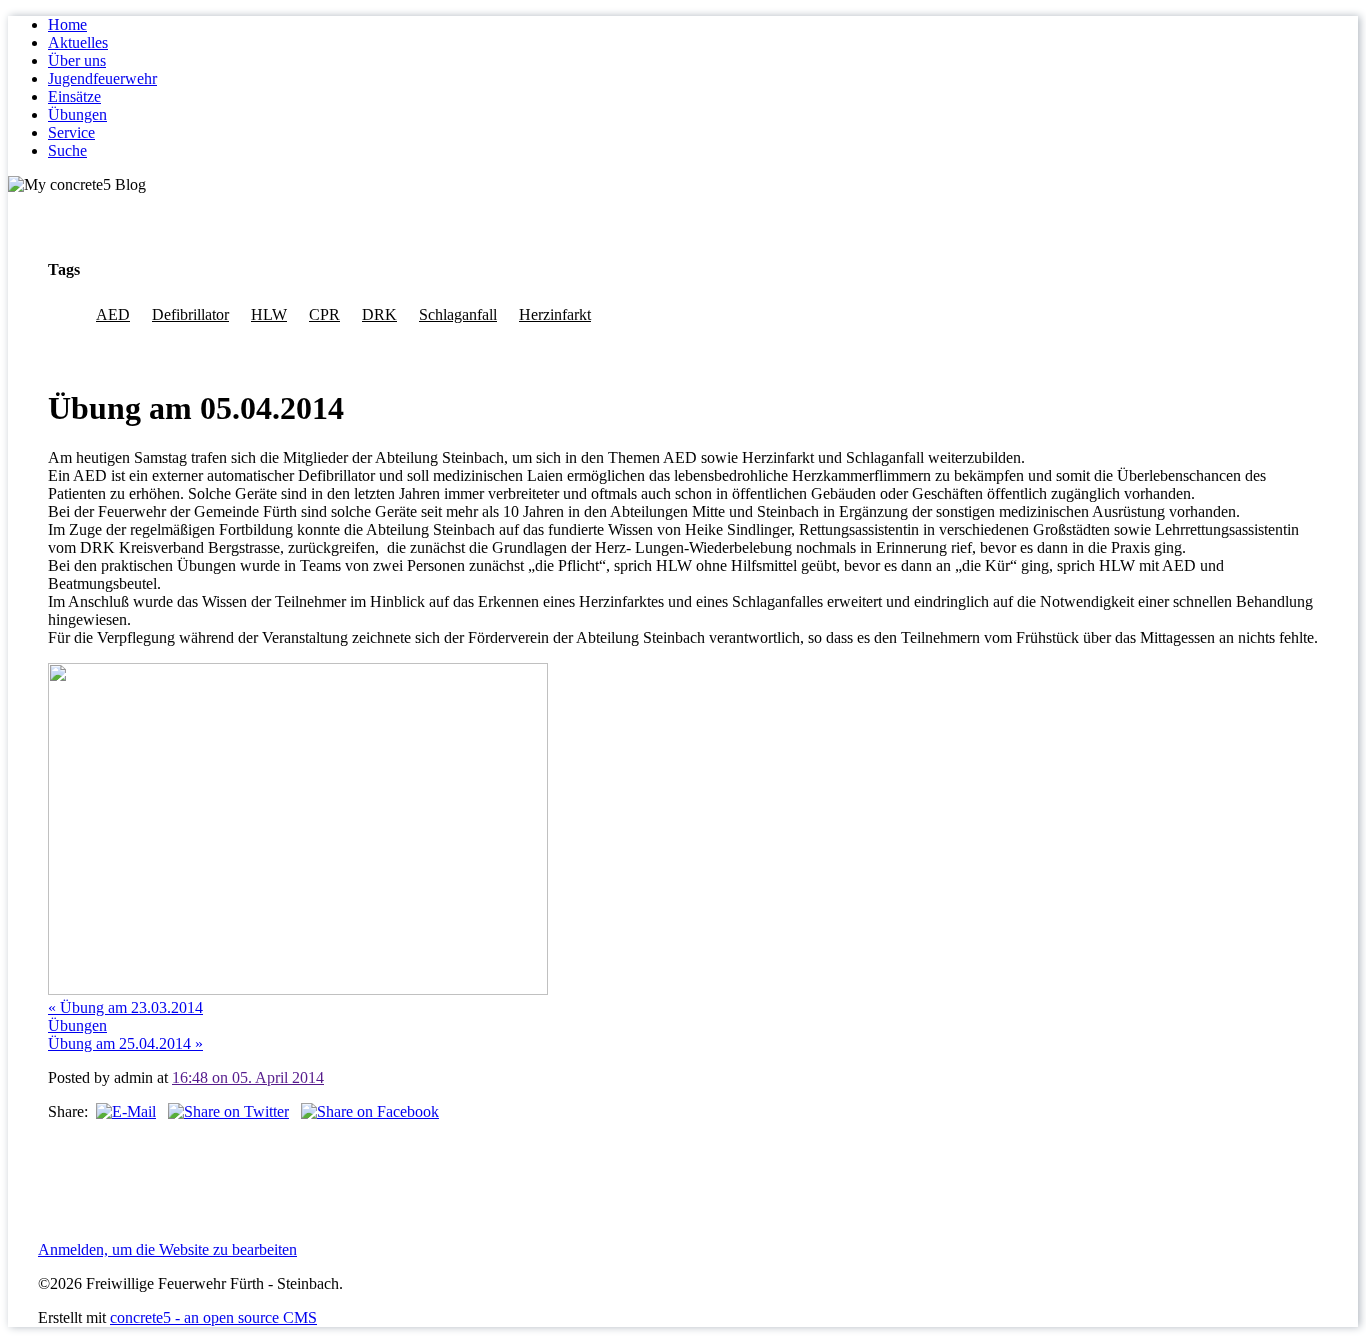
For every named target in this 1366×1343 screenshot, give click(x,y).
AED (113, 314)
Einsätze (74, 96)
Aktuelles (78, 42)
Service (71, 132)
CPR (324, 314)
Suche (67, 150)
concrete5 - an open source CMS (213, 1317)
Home (67, 24)
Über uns (77, 60)
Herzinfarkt (555, 314)
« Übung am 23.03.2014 (125, 1007)
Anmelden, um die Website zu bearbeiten (167, 1249)
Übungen (77, 114)
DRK (379, 314)
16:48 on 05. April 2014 (248, 1077)
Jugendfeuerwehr (102, 78)
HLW (269, 314)
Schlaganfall (458, 314)
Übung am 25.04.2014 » (125, 1043)
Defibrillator (190, 314)
